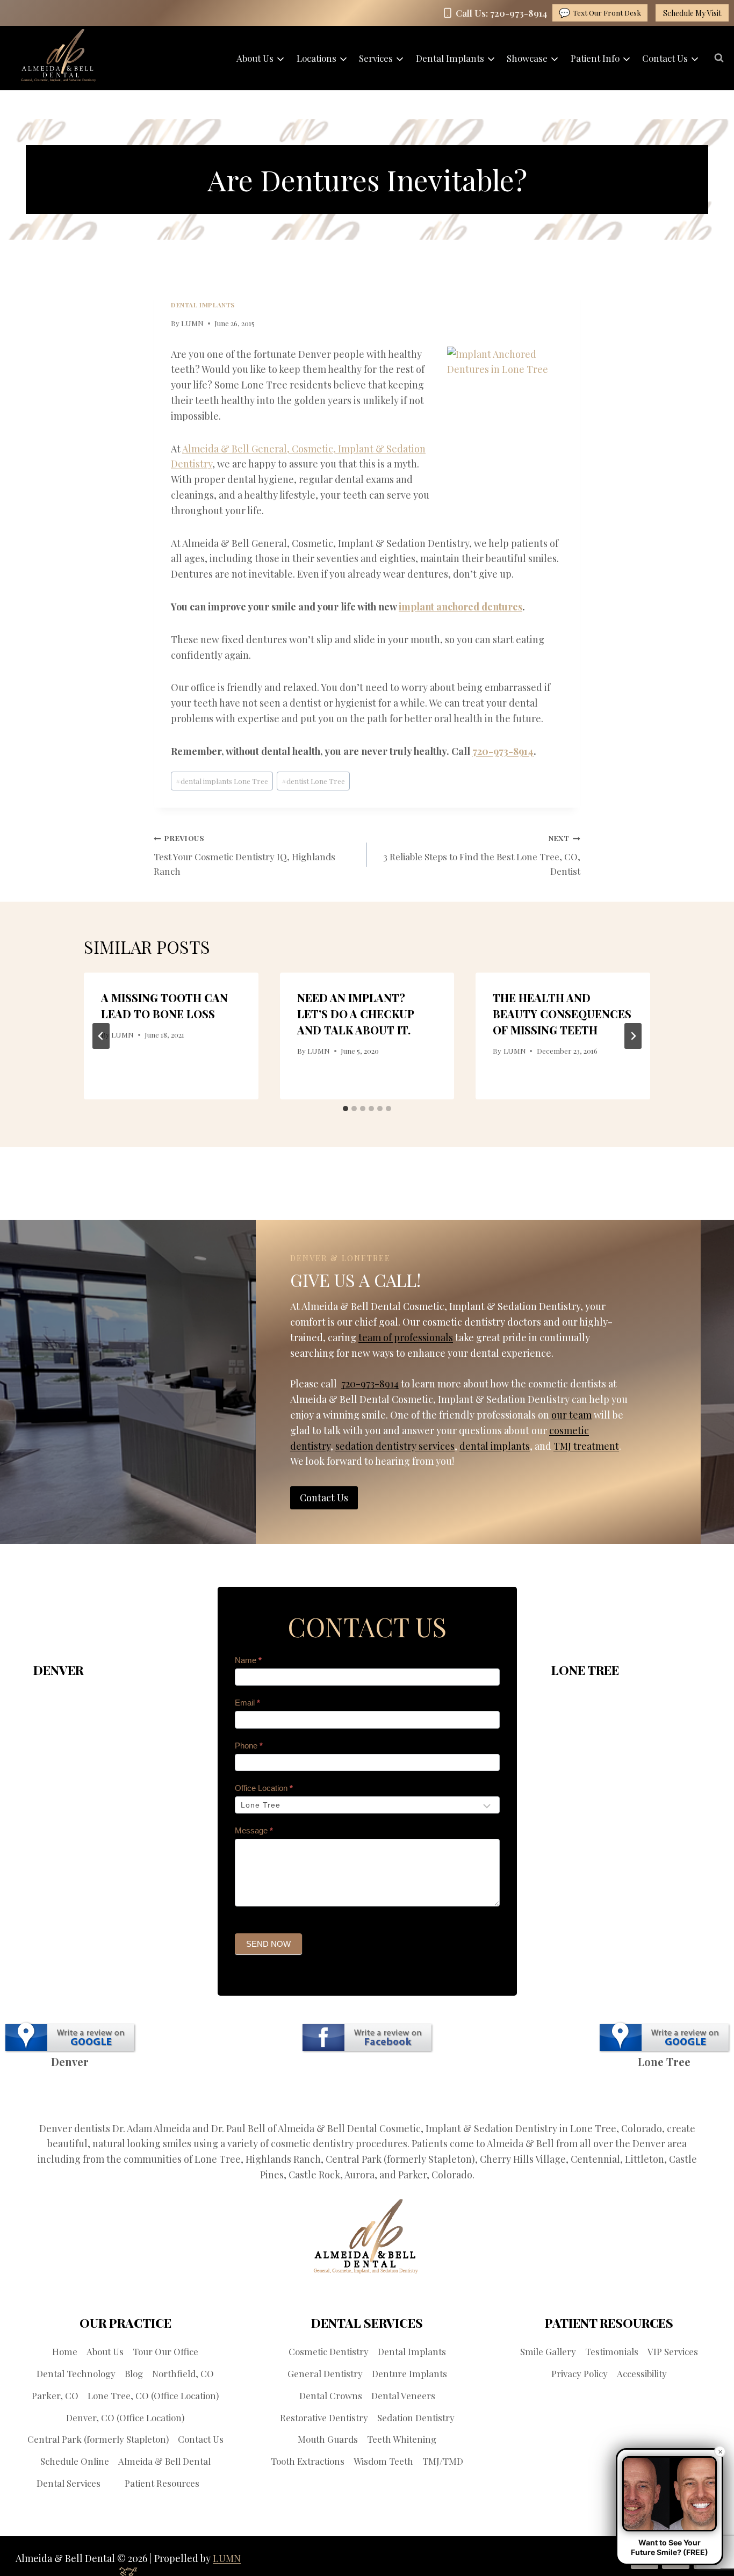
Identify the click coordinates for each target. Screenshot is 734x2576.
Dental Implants (203, 305)
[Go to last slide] (101, 1036)
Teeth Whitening (402, 2439)
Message (254, 1830)
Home (65, 2351)
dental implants (495, 1446)
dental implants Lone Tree (222, 781)
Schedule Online (75, 2461)
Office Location (264, 1788)
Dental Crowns (331, 2395)
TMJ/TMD (443, 2461)
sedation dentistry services (395, 1446)
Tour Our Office (165, 2351)
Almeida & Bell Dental (164, 2461)
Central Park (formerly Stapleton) (98, 2439)
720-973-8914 (503, 751)
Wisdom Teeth (383, 2461)
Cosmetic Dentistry (329, 2351)
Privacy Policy (580, 2373)
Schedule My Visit (692, 13)
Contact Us (201, 2439)
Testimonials (612, 2351)
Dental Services (69, 2483)
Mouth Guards (328, 2439)
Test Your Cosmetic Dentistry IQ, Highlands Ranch (244, 855)
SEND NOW (268, 1944)
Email (247, 1703)
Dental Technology (76, 2373)
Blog (134, 2373)
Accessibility (642, 2373)
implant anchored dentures (460, 607)
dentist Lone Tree (313, 781)
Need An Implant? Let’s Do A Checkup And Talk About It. (355, 1014)
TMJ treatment (586, 1446)
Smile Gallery (548, 2351)
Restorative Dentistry (324, 2417)
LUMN (192, 323)
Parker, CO (55, 2395)
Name (248, 1660)
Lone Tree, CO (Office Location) (153, 2395)
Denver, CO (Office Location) (125, 2417)
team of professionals (406, 1337)
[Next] (633, 1036)
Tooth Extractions (308, 2461)
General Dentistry (325, 2373)
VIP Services (673, 2351)
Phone (249, 1746)
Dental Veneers (403, 2395)
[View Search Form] (719, 58)
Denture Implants (409, 2373)
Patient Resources (162, 2483)
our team (571, 1415)
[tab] (346, 1109)
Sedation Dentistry (416, 2417)
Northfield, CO (183, 2373)
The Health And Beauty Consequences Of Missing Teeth (562, 1014)
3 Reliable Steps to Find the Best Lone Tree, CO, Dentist (482, 855)
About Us (105, 2351)
